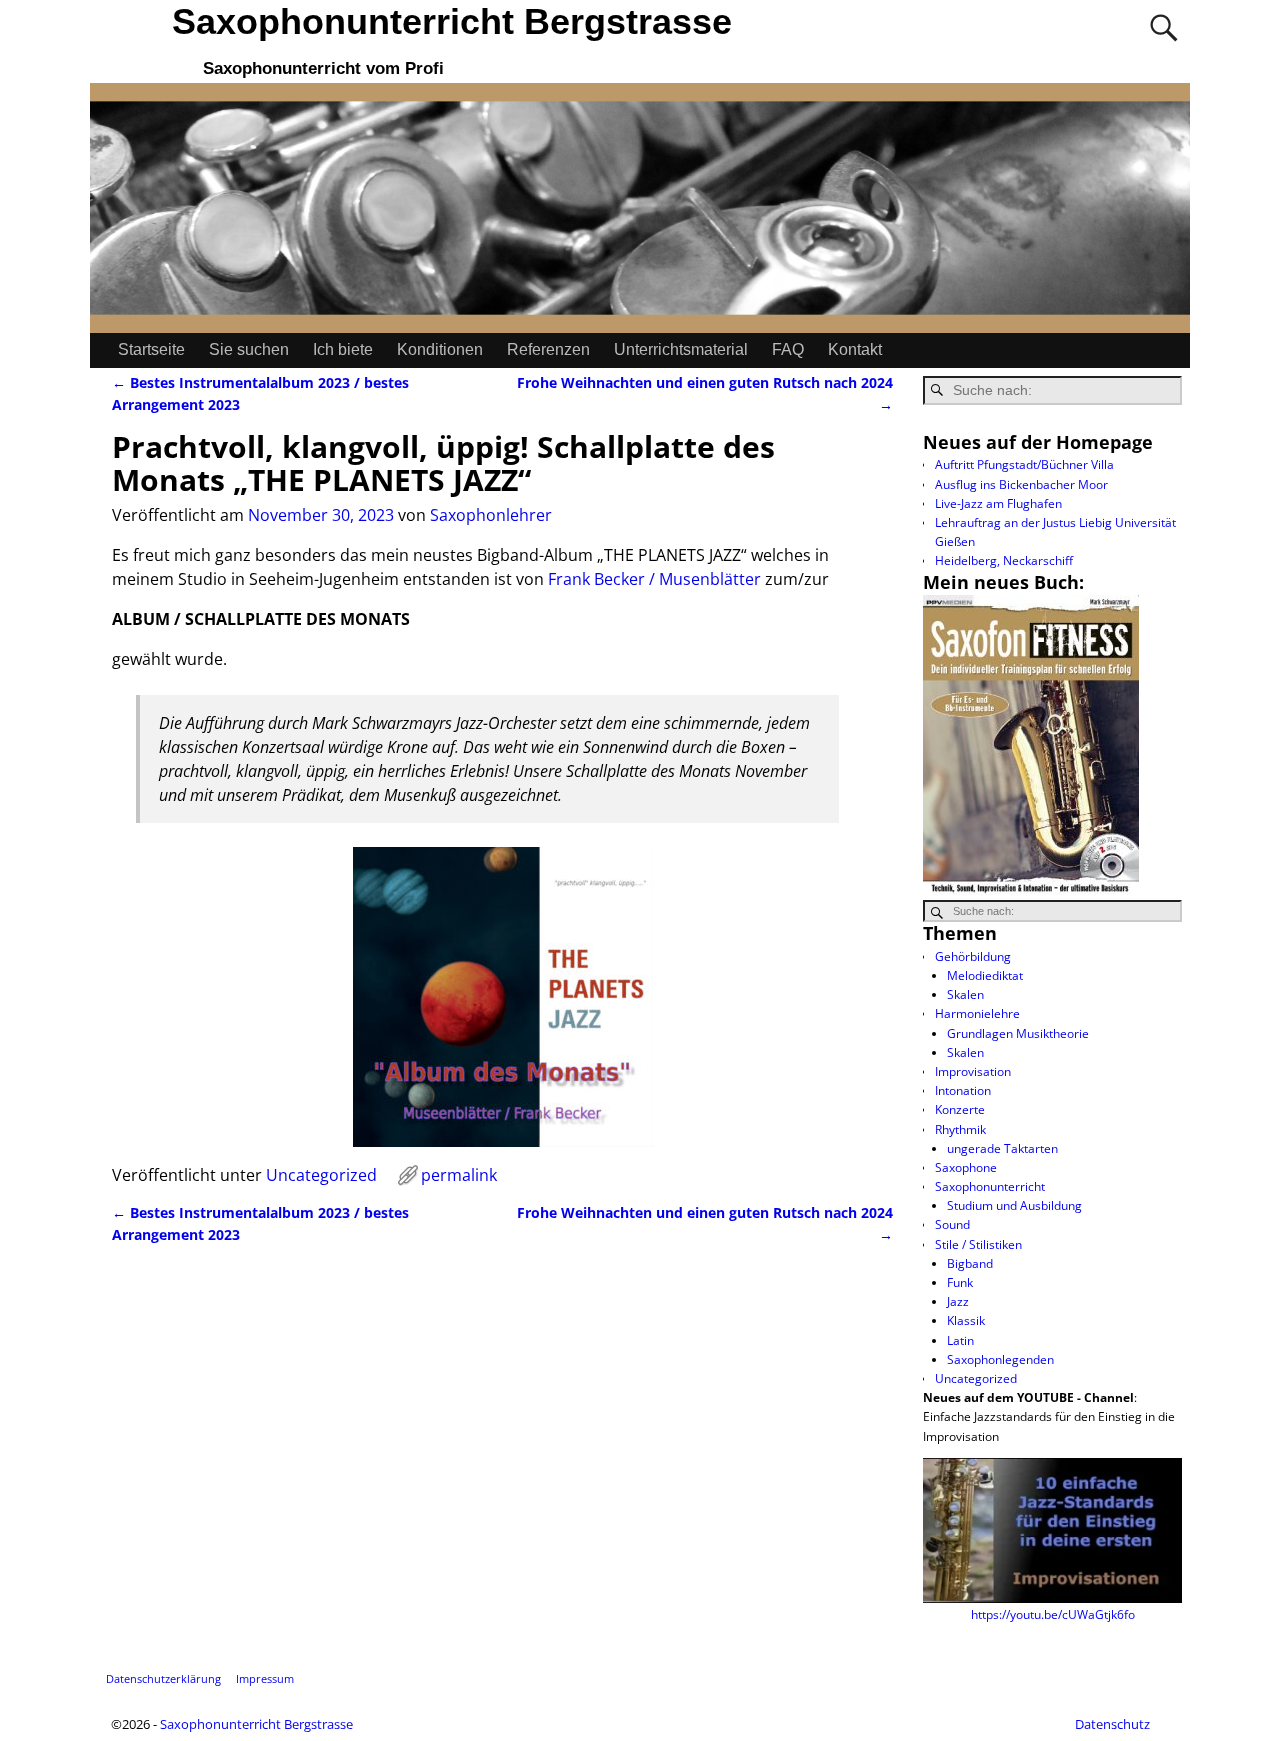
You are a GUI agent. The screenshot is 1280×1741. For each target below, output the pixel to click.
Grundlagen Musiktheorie (1018, 1033)
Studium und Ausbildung (1014, 1205)
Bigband (970, 1263)
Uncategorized (321, 1175)
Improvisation (973, 1071)
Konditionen (440, 349)
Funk (960, 1282)
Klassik (966, 1320)
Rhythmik (960, 1129)
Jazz (958, 1301)
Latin (960, 1340)
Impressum (265, 1678)
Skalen (965, 994)
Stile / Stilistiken (978, 1244)
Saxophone (966, 1167)
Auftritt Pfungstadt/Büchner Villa (1024, 464)
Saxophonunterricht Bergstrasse (452, 21)
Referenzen (548, 349)
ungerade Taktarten (1002, 1148)
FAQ (788, 349)
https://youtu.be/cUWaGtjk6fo (1053, 1614)
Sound (952, 1224)
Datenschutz (1112, 1724)
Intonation (963, 1090)
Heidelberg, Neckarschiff (1004, 560)
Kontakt (855, 349)
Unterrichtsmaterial (681, 349)
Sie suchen (249, 349)
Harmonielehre (977, 1013)
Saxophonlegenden (1000, 1359)
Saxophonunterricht (990, 1186)
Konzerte (960, 1109)
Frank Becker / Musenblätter (654, 579)
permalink (459, 1175)
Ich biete (343, 349)
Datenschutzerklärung (163, 1678)
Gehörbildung (973, 956)
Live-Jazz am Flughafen (998, 503)
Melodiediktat (985, 975)
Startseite (151, 349)
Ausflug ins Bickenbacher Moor (1021, 484)
